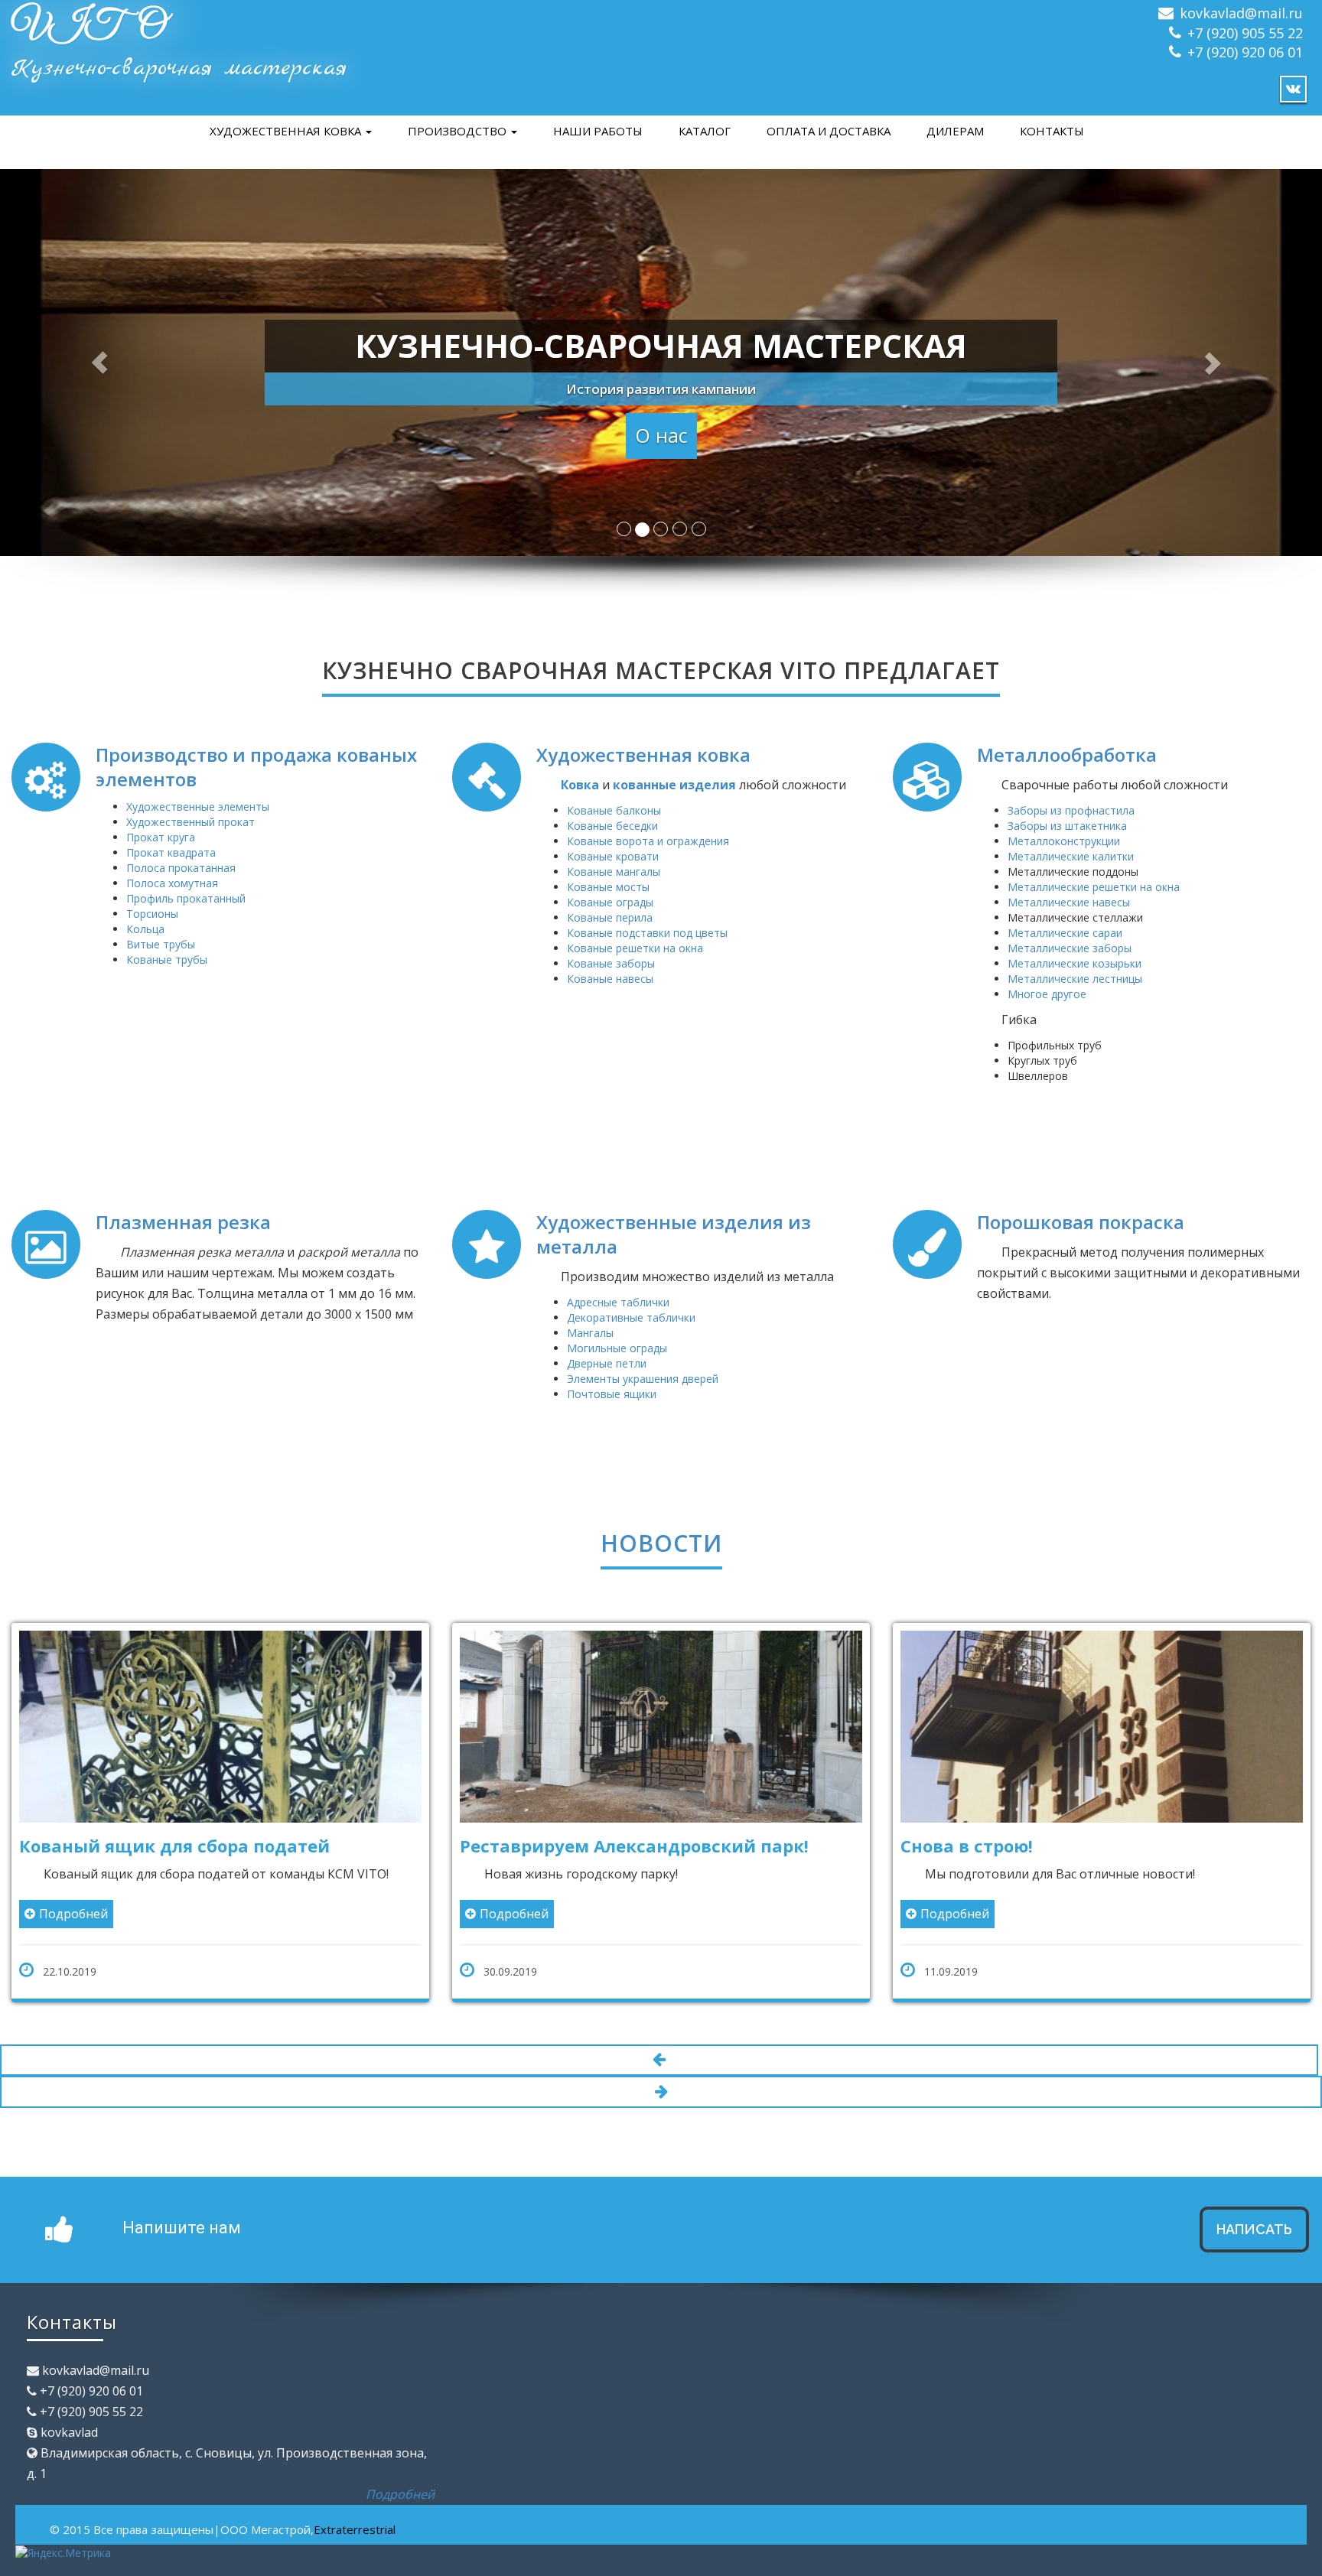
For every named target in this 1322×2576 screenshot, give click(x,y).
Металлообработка (1067, 755)
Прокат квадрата (171, 852)
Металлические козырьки (1075, 963)
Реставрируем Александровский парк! (363, 1846)
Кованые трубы (167, 959)
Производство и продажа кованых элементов (256, 767)
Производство (459, 131)
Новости (661, 1543)
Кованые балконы (614, 810)
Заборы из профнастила (1071, 810)
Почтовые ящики (612, 1394)
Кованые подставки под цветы (647, 933)
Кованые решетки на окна (635, 948)
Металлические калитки (1071, 856)
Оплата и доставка (829, 131)
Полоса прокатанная (181, 868)
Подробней (243, 1914)
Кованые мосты (608, 887)
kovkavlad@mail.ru (1241, 13)
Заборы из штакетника (1067, 826)
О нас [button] (661, 435)
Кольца (145, 929)
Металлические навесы (1069, 902)
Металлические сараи (1065, 933)
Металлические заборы (1070, 948)
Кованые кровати (613, 856)
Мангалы (590, 1333)
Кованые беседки (612, 826)
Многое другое (1047, 994)
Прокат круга (161, 837)
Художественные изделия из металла (674, 1234)
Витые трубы (161, 944)
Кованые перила (610, 917)
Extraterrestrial (355, 2551)
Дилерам (955, 131)
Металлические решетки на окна (1094, 887)
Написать (1254, 2251)
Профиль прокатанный (186, 898)
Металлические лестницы (1075, 979)
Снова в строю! (696, 1846)
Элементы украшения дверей (643, 1379)
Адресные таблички (618, 1302)
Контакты (1052, 131)
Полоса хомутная (172, 883)
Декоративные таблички (631, 1317)
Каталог (705, 131)
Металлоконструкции (1064, 841)
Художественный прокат (190, 822)
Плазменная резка (183, 1222)
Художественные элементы (198, 807)
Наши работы (598, 131)
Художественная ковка (287, 131)
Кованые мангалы (614, 872)
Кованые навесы (610, 979)
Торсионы (152, 914)
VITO (88, 27)
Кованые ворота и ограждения (648, 841)
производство (1171, 1874)
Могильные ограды (617, 1348)
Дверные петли (607, 1363)
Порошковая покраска (1081, 1222)
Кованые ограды (610, 902)
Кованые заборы (611, 963)
